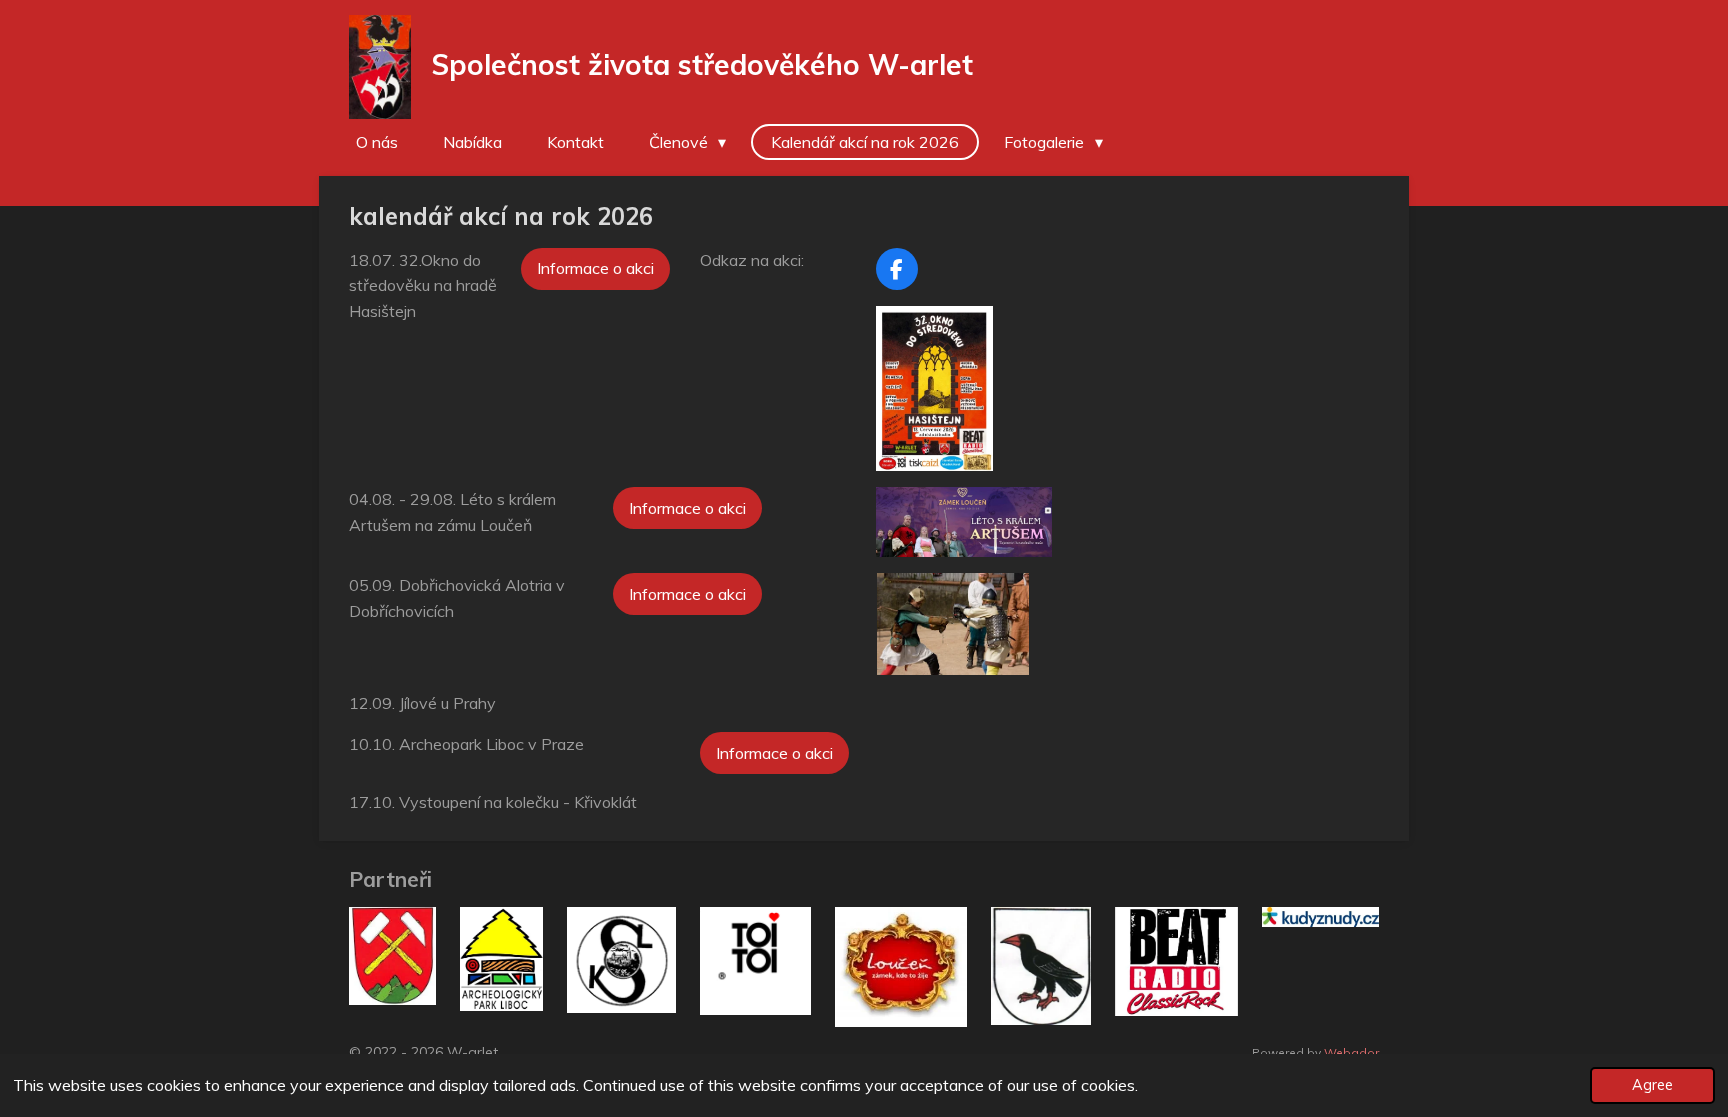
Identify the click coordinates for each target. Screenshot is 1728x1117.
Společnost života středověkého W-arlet (702, 64)
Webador (1351, 1052)
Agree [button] (1652, 1085)
